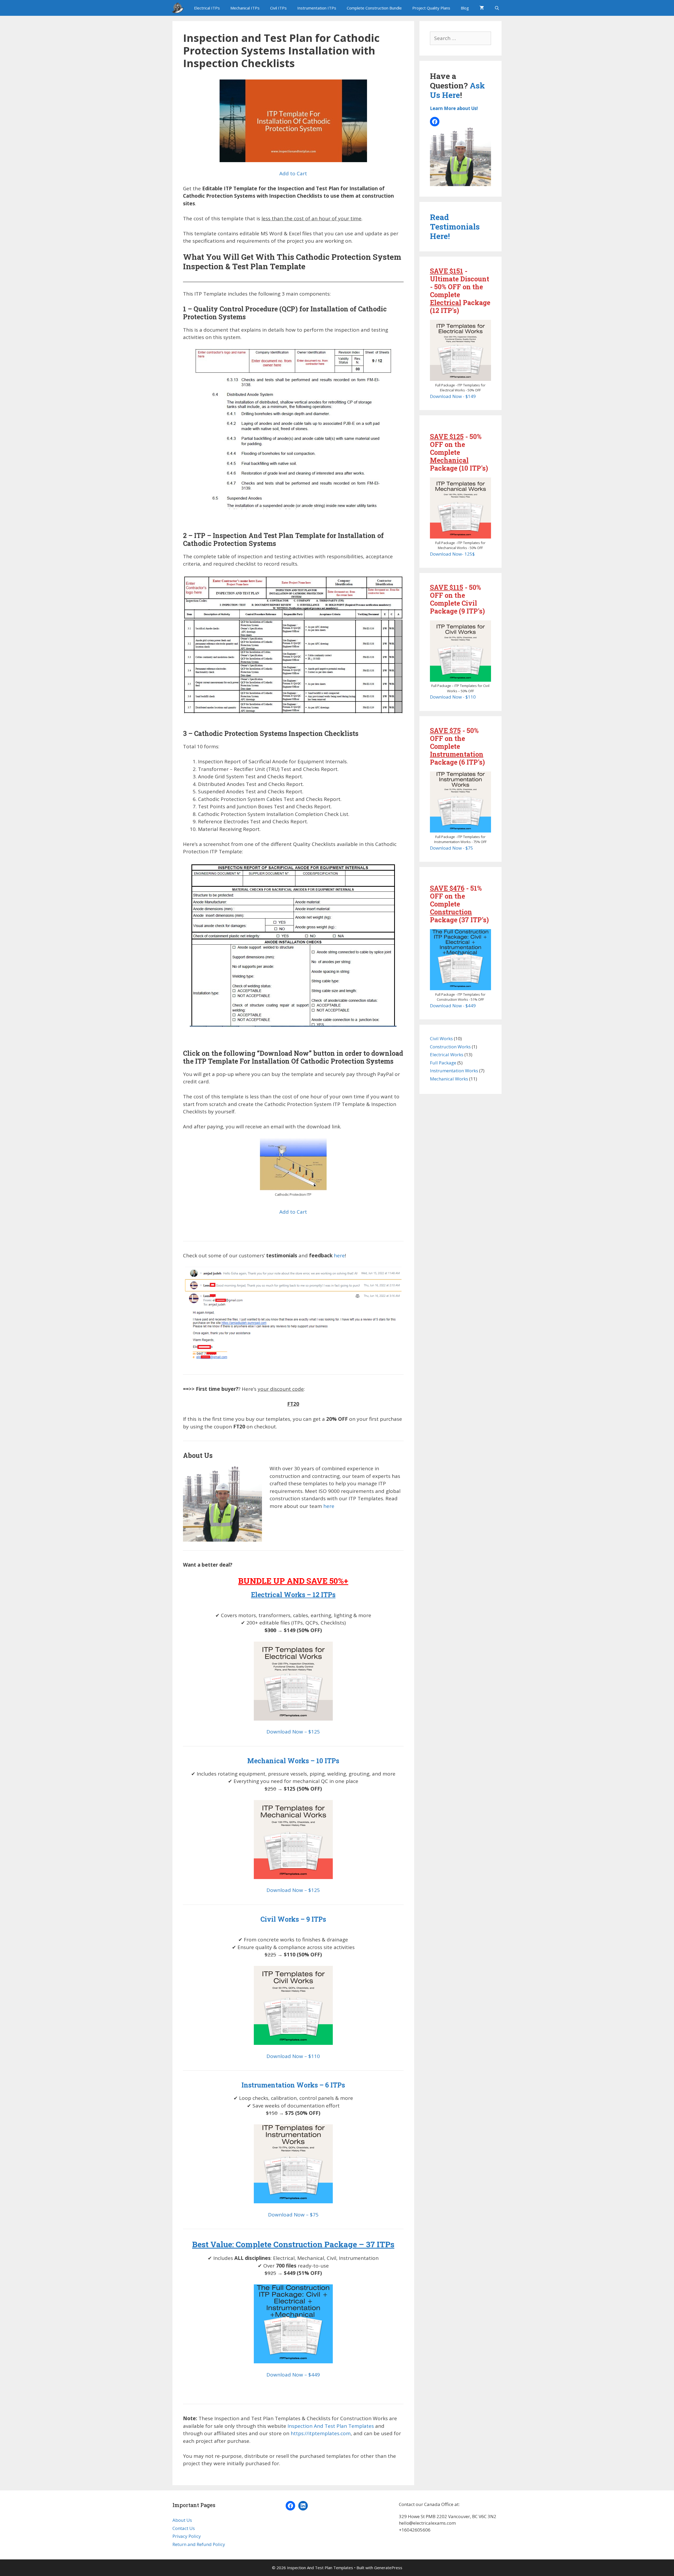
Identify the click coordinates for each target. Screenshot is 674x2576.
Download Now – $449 (293, 2375)
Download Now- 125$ (452, 554)
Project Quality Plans (431, 8)
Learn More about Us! (454, 108)
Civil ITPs (278, 8)
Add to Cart (293, 173)
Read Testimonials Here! (455, 226)
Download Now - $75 (452, 848)
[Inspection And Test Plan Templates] (179, 8)
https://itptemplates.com (321, 2433)
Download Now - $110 (453, 697)
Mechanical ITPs (245, 8)
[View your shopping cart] (482, 8)
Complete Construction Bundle (374, 8)
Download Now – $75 (293, 2215)
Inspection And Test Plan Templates (331, 2426)
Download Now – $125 (293, 1732)
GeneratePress (388, 2568)
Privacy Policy (187, 2536)
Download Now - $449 (453, 1006)
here (339, 1255)
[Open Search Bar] (497, 8)
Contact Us (184, 2528)
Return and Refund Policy (199, 2544)
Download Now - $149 (453, 396)
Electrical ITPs (207, 8)
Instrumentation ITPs (317, 8)
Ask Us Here (457, 90)
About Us (182, 2520)
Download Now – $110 (293, 2056)
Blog (465, 8)
